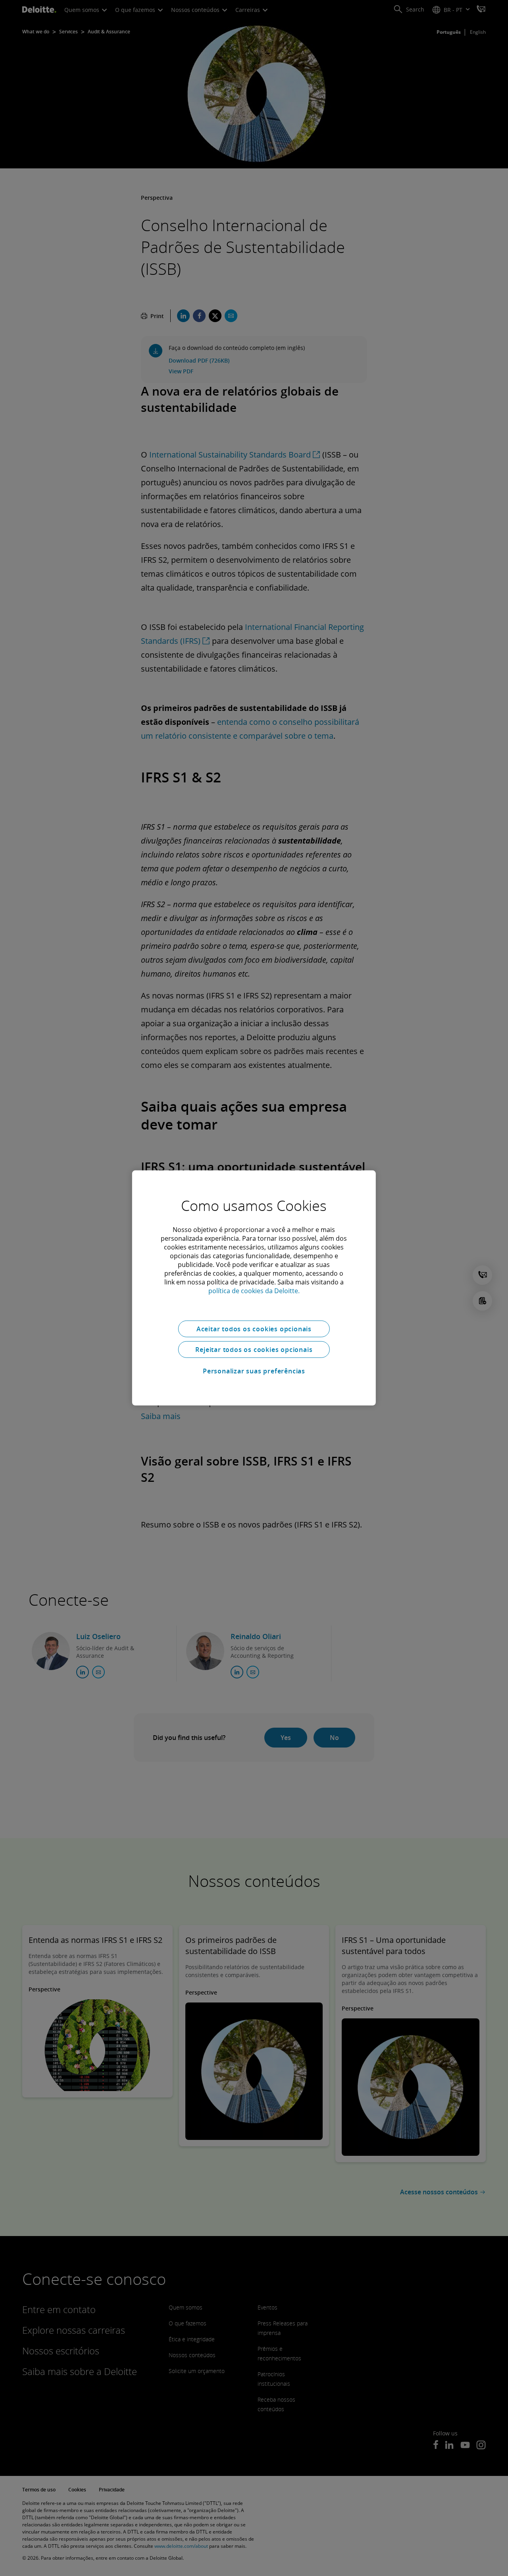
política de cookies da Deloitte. (254, 1291)
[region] (254, 1288)
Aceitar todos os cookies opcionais (254, 1329)
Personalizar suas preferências (254, 1371)
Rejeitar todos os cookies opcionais (254, 1350)
